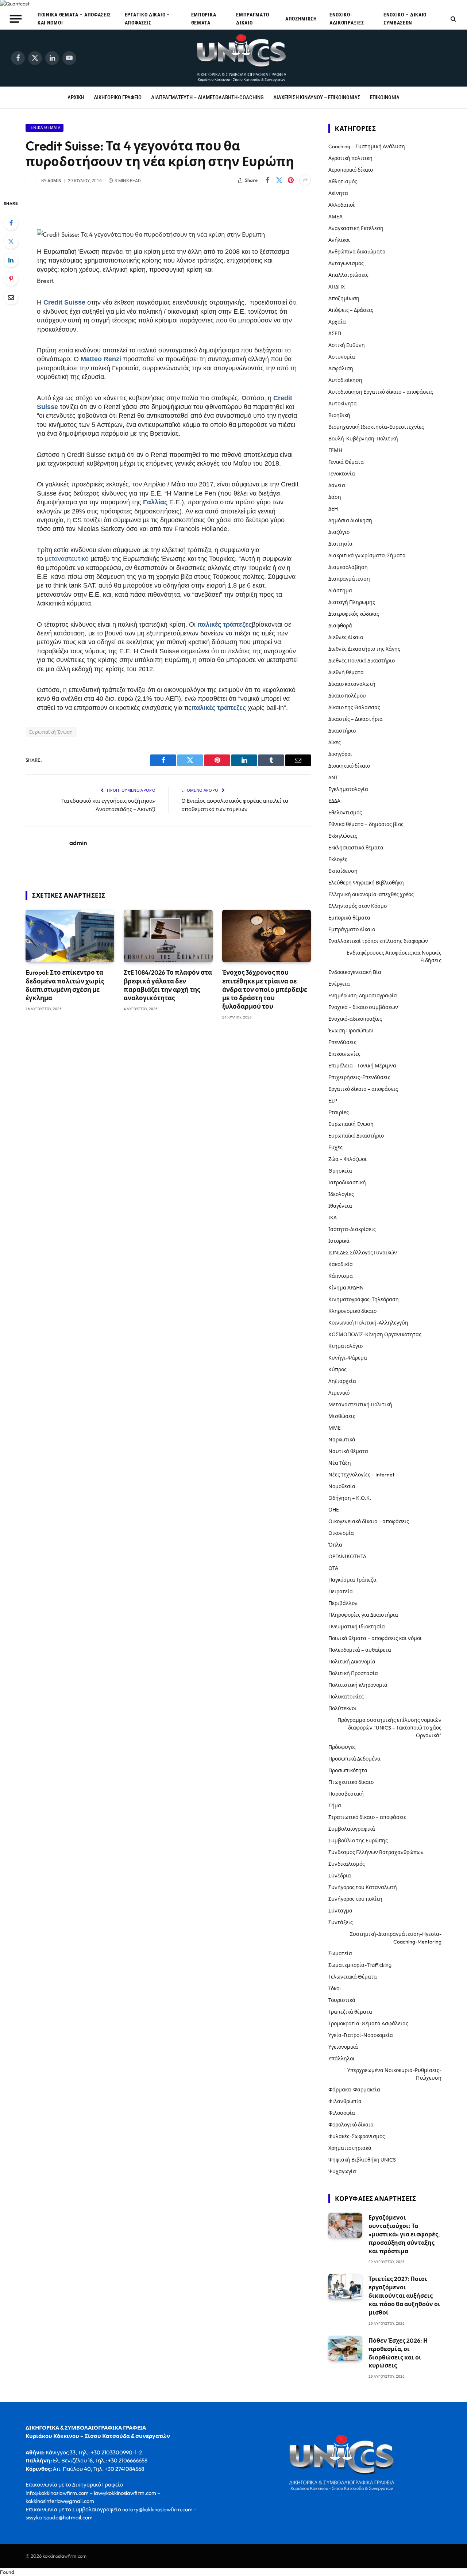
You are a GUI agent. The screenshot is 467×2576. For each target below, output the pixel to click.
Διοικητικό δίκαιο (349, 766)
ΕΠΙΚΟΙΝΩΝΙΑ (385, 98)
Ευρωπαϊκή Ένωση (51, 732)
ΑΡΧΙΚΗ (76, 98)
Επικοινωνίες (344, 1054)
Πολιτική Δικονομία (352, 1662)
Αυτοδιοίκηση (345, 380)
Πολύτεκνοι (342, 1708)
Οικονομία (341, 1533)
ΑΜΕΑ (335, 217)
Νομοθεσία (342, 1486)
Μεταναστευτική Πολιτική (360, 1404)
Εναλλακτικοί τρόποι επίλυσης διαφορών (378, 941)
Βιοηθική (339, 415)
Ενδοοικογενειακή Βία (355, 972)
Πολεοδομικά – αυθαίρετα (360, 1650)
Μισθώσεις (342, 1416)
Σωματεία (340, 1953)
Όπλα (335, 1545)
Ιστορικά (339, 1241)
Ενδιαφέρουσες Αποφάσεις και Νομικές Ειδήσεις (394, 957)
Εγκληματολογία (348, 789)
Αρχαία (337, 322)
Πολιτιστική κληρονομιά (358, 1685)
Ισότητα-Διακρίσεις (352, 1229)
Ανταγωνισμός (346, 263)
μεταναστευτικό (67, 559)
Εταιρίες (339, 1112)
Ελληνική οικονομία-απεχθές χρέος (371, 894)
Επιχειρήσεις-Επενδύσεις (359, 1077)
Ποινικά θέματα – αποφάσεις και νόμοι (74, 19)
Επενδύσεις (342, 1042)
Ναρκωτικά (342, 1440)
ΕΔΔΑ (334, 801)
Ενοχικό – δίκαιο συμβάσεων (405, 19)
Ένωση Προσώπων (351, 1031)
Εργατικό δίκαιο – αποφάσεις (147, 19)
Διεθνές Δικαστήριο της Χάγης (364, 649)
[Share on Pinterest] (291, 180)
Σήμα (335, 1805)
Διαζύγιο (339, 532)
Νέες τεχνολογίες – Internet (361, 1475)
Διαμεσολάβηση (348, 567)
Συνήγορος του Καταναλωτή (363, 1887)
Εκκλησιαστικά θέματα (356, 848)
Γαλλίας (155, 502)
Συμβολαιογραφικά (352, 1829)
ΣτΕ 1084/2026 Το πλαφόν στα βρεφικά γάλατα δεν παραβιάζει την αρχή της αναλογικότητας (168, 985)
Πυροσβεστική (346, 1794)
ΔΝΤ (333, 777)
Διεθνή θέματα (346, 672)
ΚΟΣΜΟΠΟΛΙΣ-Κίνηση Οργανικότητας (375, 1334)
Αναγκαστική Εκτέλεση (356, 228)
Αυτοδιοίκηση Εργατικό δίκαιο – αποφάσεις (381, 392)
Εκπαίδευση (343, 871)
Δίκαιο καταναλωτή (352, 684)
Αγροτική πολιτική (350, 158)
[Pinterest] (11, 279)
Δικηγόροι (340, 754)
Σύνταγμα (340, 1911)
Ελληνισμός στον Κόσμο (358, 906)
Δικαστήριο (342, 731)
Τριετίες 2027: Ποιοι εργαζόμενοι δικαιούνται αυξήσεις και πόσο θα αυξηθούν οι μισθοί (404, 2296)
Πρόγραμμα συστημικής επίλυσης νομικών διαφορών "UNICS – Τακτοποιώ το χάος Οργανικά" (389, 1728)
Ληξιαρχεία (342, 1381)
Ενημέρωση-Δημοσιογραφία (363, 995)
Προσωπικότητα (348, 1770)
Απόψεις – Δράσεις (351, 310)
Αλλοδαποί (341, 205)
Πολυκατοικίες (346, 1697)
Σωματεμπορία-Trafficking (360, 1965)
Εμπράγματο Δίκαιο (253, 19)
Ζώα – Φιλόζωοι (348, 1159)
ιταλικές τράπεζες (225, 624)
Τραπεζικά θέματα (350, 2012)
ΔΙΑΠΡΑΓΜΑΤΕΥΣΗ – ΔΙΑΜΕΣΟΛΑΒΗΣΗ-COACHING (207, 98)
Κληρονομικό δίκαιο (352, 1311)
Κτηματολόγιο (346, 1346)
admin (55, 181)
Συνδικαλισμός (347, 1864)
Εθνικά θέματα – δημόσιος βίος (366, 824)
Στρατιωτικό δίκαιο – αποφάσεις (367, 1817)
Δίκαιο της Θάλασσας (354, 707)
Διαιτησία (340, 544)
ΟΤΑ (333, 1568)
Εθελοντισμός (345, 813)
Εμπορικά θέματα (204, 19)
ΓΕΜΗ (335, 450)
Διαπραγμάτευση (349, 579)
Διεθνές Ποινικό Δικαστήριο (362, 661)
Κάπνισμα (341, 1276)
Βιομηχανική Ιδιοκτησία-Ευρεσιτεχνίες (376, 427)
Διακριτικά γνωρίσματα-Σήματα (367, 555)
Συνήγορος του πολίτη (355, 1899)
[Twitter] (11, 241)
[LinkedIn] (11, 260)
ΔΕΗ (333, 509)
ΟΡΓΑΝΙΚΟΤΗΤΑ (347, 1556)
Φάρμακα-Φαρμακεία (354, 2090)
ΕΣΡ (333, 1101)
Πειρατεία (341, 1591)
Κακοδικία (341, 1264)
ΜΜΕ (335, 1428)
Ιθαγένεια (340, 1206)
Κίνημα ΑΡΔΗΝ (346, 1288)
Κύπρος (337, 1369)
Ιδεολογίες (341, 1194)
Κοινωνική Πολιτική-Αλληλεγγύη (368, 1323)
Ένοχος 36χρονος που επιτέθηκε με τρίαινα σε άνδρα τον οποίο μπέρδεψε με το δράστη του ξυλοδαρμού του (265, 989)
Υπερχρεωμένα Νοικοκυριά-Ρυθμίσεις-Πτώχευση (394, 2074)
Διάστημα (340, 591)
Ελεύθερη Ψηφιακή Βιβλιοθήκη (366, 883)
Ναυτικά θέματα (348, 1451)
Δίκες (335, 742)
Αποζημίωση (301, 19)
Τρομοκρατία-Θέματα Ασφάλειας (368, 2023)
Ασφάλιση (341, 368)
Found (7, 2572)
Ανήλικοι (339, 240)
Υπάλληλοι (341, 2059)
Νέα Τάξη (340, 1463)
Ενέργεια (339, 984)
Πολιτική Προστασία (353, 1673)
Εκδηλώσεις (343, 836)
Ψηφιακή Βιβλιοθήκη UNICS (362, 2160)
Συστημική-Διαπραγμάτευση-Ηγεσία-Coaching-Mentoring (396, 1938)
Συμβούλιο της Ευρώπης (358, 1841)
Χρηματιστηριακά (350, 2148)
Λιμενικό (339, 1393)
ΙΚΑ (333, 1218)
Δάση (335, 497)
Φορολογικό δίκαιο (351, 2125)
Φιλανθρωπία (345, 2101)
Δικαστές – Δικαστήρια (356, 719)
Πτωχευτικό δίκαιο (351, 1782)
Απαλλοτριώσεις (348, 275)
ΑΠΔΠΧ (337, 287)
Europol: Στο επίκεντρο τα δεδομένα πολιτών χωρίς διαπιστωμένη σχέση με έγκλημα (65, 985)
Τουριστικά (342, 2000)
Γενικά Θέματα (45, 128)
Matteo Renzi (101, 359)
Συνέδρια (340, 1876)
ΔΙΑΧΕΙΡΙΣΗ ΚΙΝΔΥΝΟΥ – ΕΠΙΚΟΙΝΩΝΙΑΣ (317, 98)
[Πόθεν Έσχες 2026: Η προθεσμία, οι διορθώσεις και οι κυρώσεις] (345, 2348)
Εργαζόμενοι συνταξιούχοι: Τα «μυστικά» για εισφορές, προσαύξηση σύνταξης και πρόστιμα (404, 2234)
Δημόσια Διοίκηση (350, 520)
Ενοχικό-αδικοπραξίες (347, 19)
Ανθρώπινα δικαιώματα (357, 252)
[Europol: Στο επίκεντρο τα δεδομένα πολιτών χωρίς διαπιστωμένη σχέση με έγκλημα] (70, 936)
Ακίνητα (338, 193)
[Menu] (16, 19)
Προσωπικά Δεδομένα (354, 1759)
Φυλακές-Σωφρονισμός (357, 2136)
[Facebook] (11, 223)
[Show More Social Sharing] (305, 180)
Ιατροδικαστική (347, 1182)
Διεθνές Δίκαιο (346, 637)
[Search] (453, 19)
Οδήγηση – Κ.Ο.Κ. (350, 1498)
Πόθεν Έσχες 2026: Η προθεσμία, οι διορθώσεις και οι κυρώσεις (398, 2353)
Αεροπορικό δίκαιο (351, 170)
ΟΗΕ (334, 1510)
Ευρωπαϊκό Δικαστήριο (356, 1136)
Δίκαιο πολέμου (347, 696)
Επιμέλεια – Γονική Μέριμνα (362, 1066)
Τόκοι (335, 1988)
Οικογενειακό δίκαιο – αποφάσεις (369, 1521)
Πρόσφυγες (342, 1747)
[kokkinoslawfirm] (242, 58)
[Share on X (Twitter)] (279, 180)
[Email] (11, 297)
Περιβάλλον (343, 1603)
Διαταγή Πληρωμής (352, 602)
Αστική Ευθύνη (347, 345)
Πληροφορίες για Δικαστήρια (363, 1615)
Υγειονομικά (343, 2047)
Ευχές (335, 1147)
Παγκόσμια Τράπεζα (352, 1580)
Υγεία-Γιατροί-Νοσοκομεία (361, 2035)
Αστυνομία (342, 357)
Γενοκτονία (342, 474)
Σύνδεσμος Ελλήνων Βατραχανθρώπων (376, 1852)
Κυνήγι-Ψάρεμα (348, 1358)
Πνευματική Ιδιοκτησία (357, 1627)
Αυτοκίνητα (343, 404)
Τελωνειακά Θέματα (353, 1977)
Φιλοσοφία (342, 2113)
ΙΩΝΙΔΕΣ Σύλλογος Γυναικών (363, 1253)
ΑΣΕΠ (335, 333)
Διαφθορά (340, 626)
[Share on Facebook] (267, 180)
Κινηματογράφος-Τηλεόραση (364, 1299)
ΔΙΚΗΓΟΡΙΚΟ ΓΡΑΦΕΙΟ (118, 98)
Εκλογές (338, 859)
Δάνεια (337, 485)
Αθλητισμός (343, 181)
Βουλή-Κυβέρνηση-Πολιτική (363, 439)
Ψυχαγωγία (342, 2171)
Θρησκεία (340, 1171)
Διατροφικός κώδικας (354, 614)
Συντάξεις (341, 1922)
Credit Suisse (64, 302)
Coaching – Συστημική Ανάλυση (367, 146)
